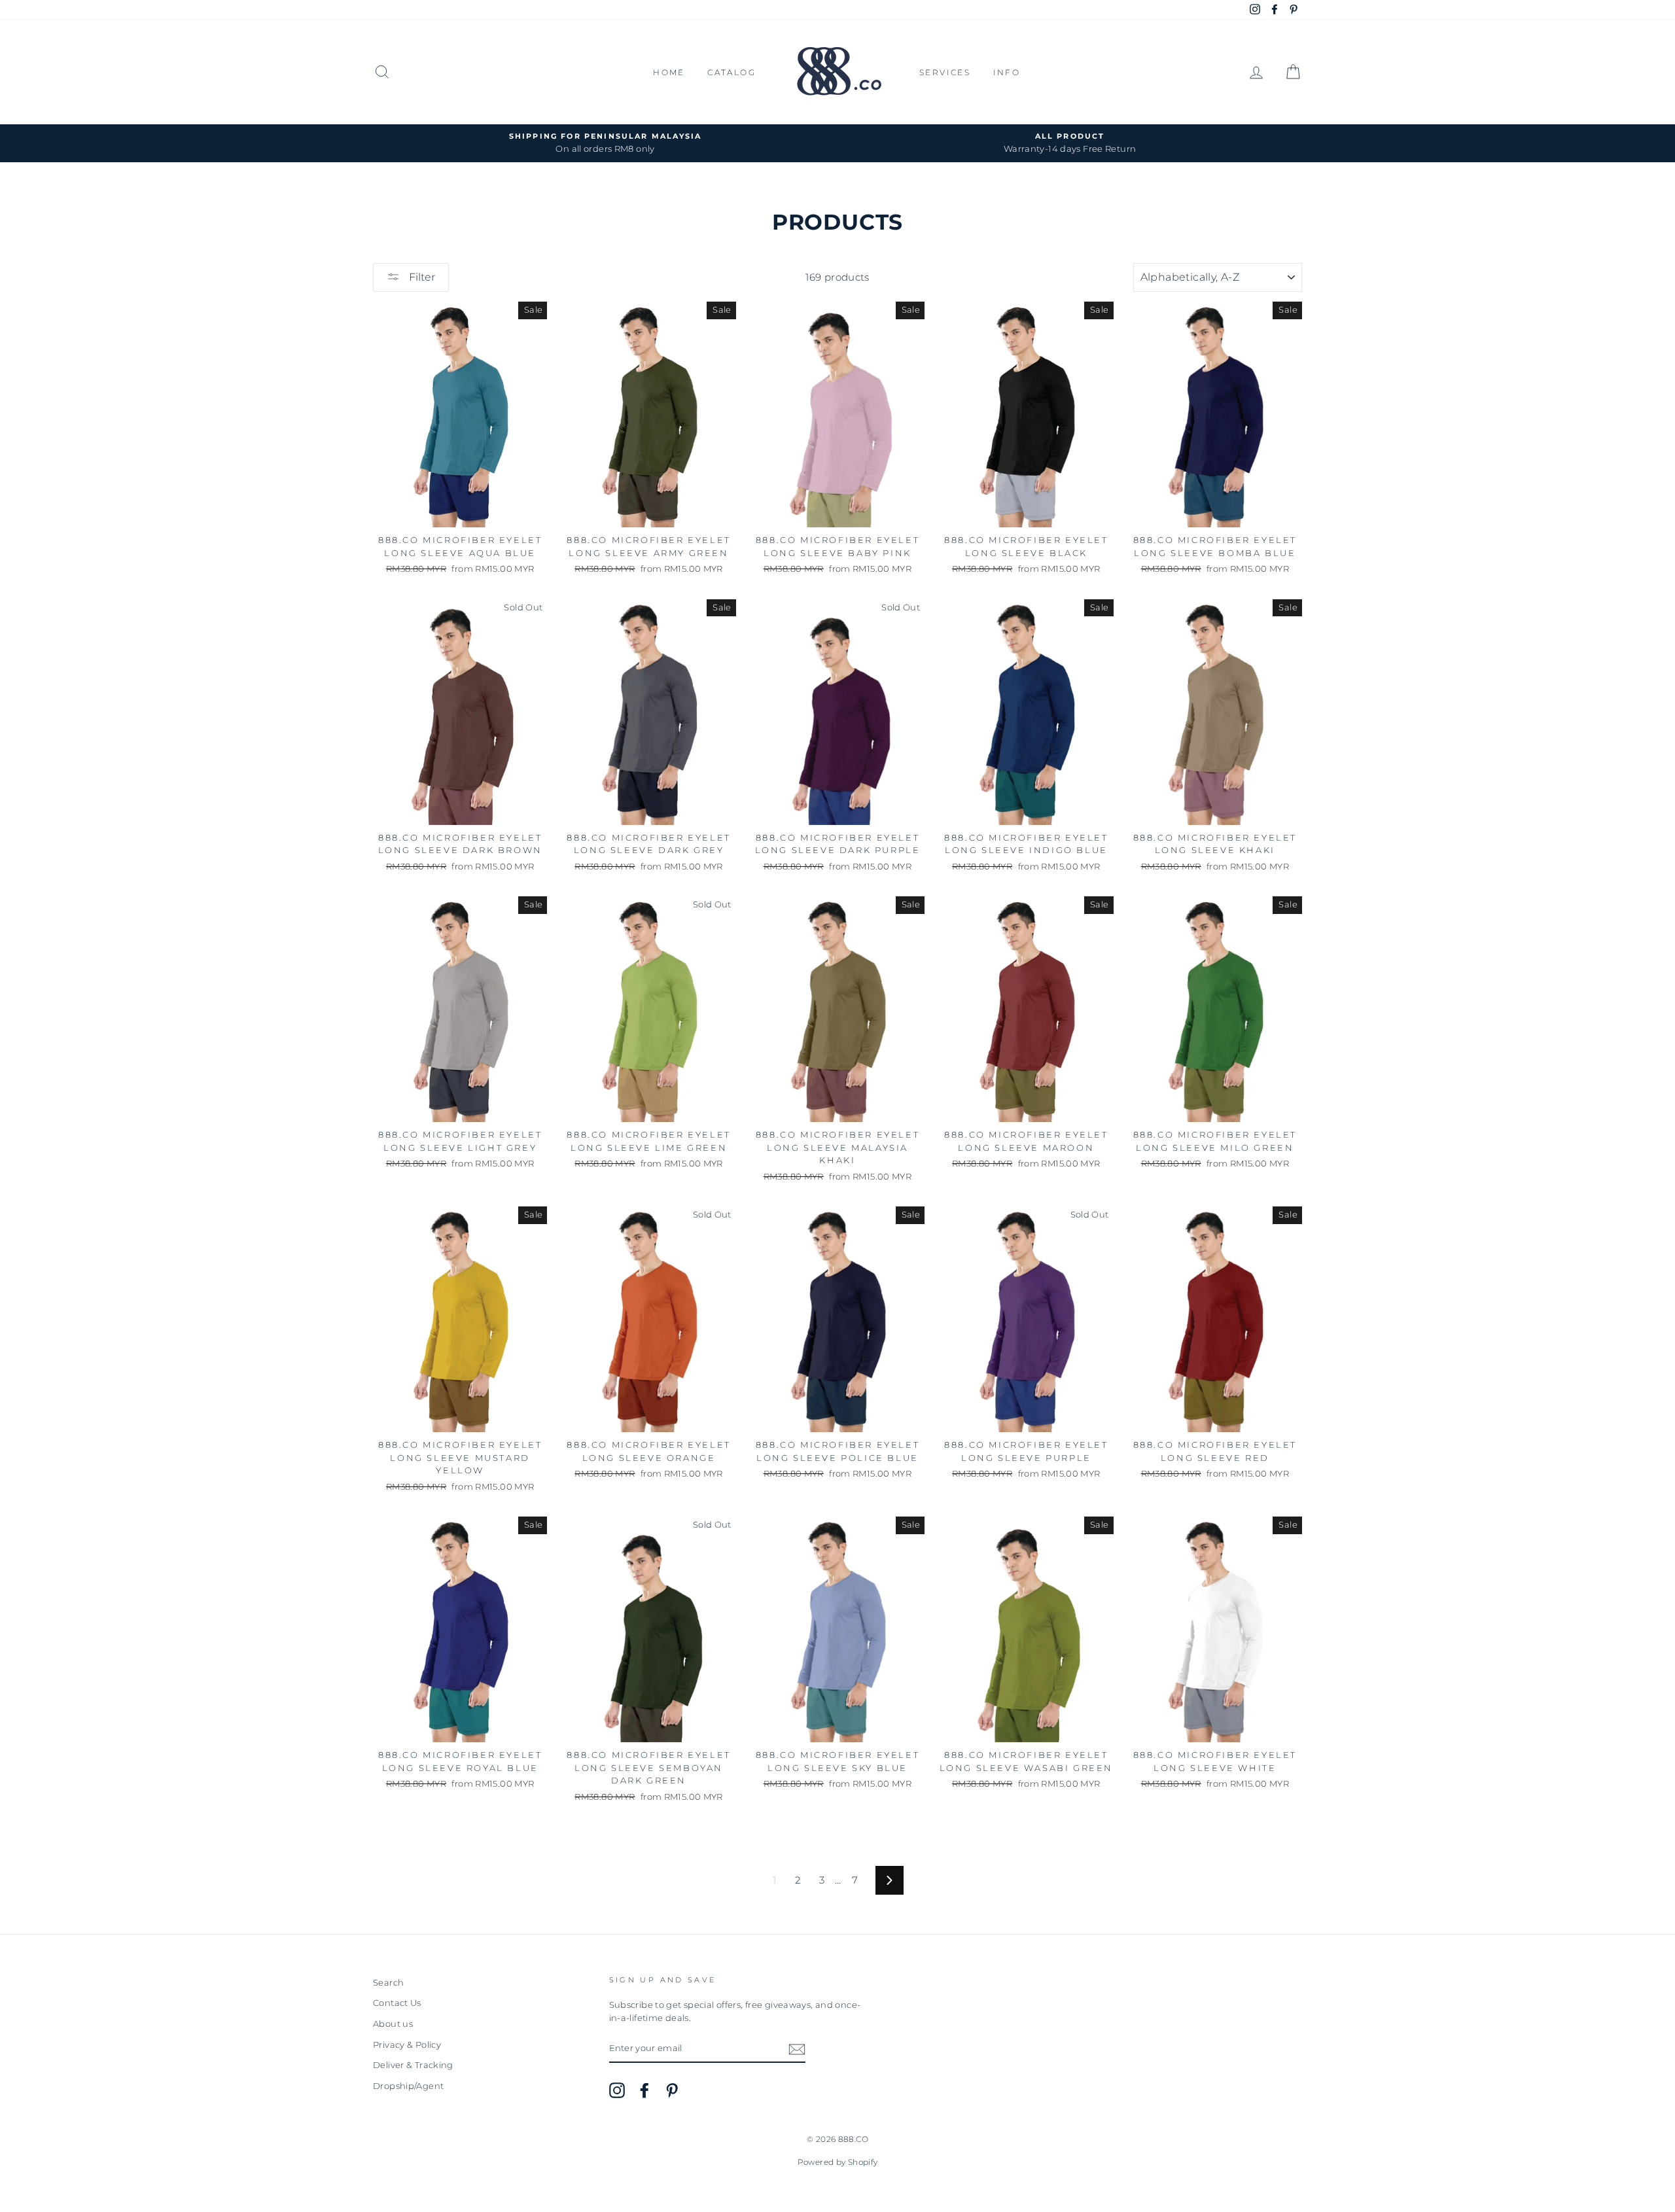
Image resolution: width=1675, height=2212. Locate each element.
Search (388, 1983)
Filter (421, 277)
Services (945, 72)
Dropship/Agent (408, 2086)
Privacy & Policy (407, 2045)
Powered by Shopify (838, 2162)
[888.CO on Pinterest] (672, 2090)
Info (1007, 72)
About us (393, 2024)
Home (669, 72)
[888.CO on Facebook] (644, 2090)
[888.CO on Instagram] (617, 2090)
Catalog (732, 72)
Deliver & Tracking (413, 2065)
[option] (605, 143)
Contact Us (397, 2003)
